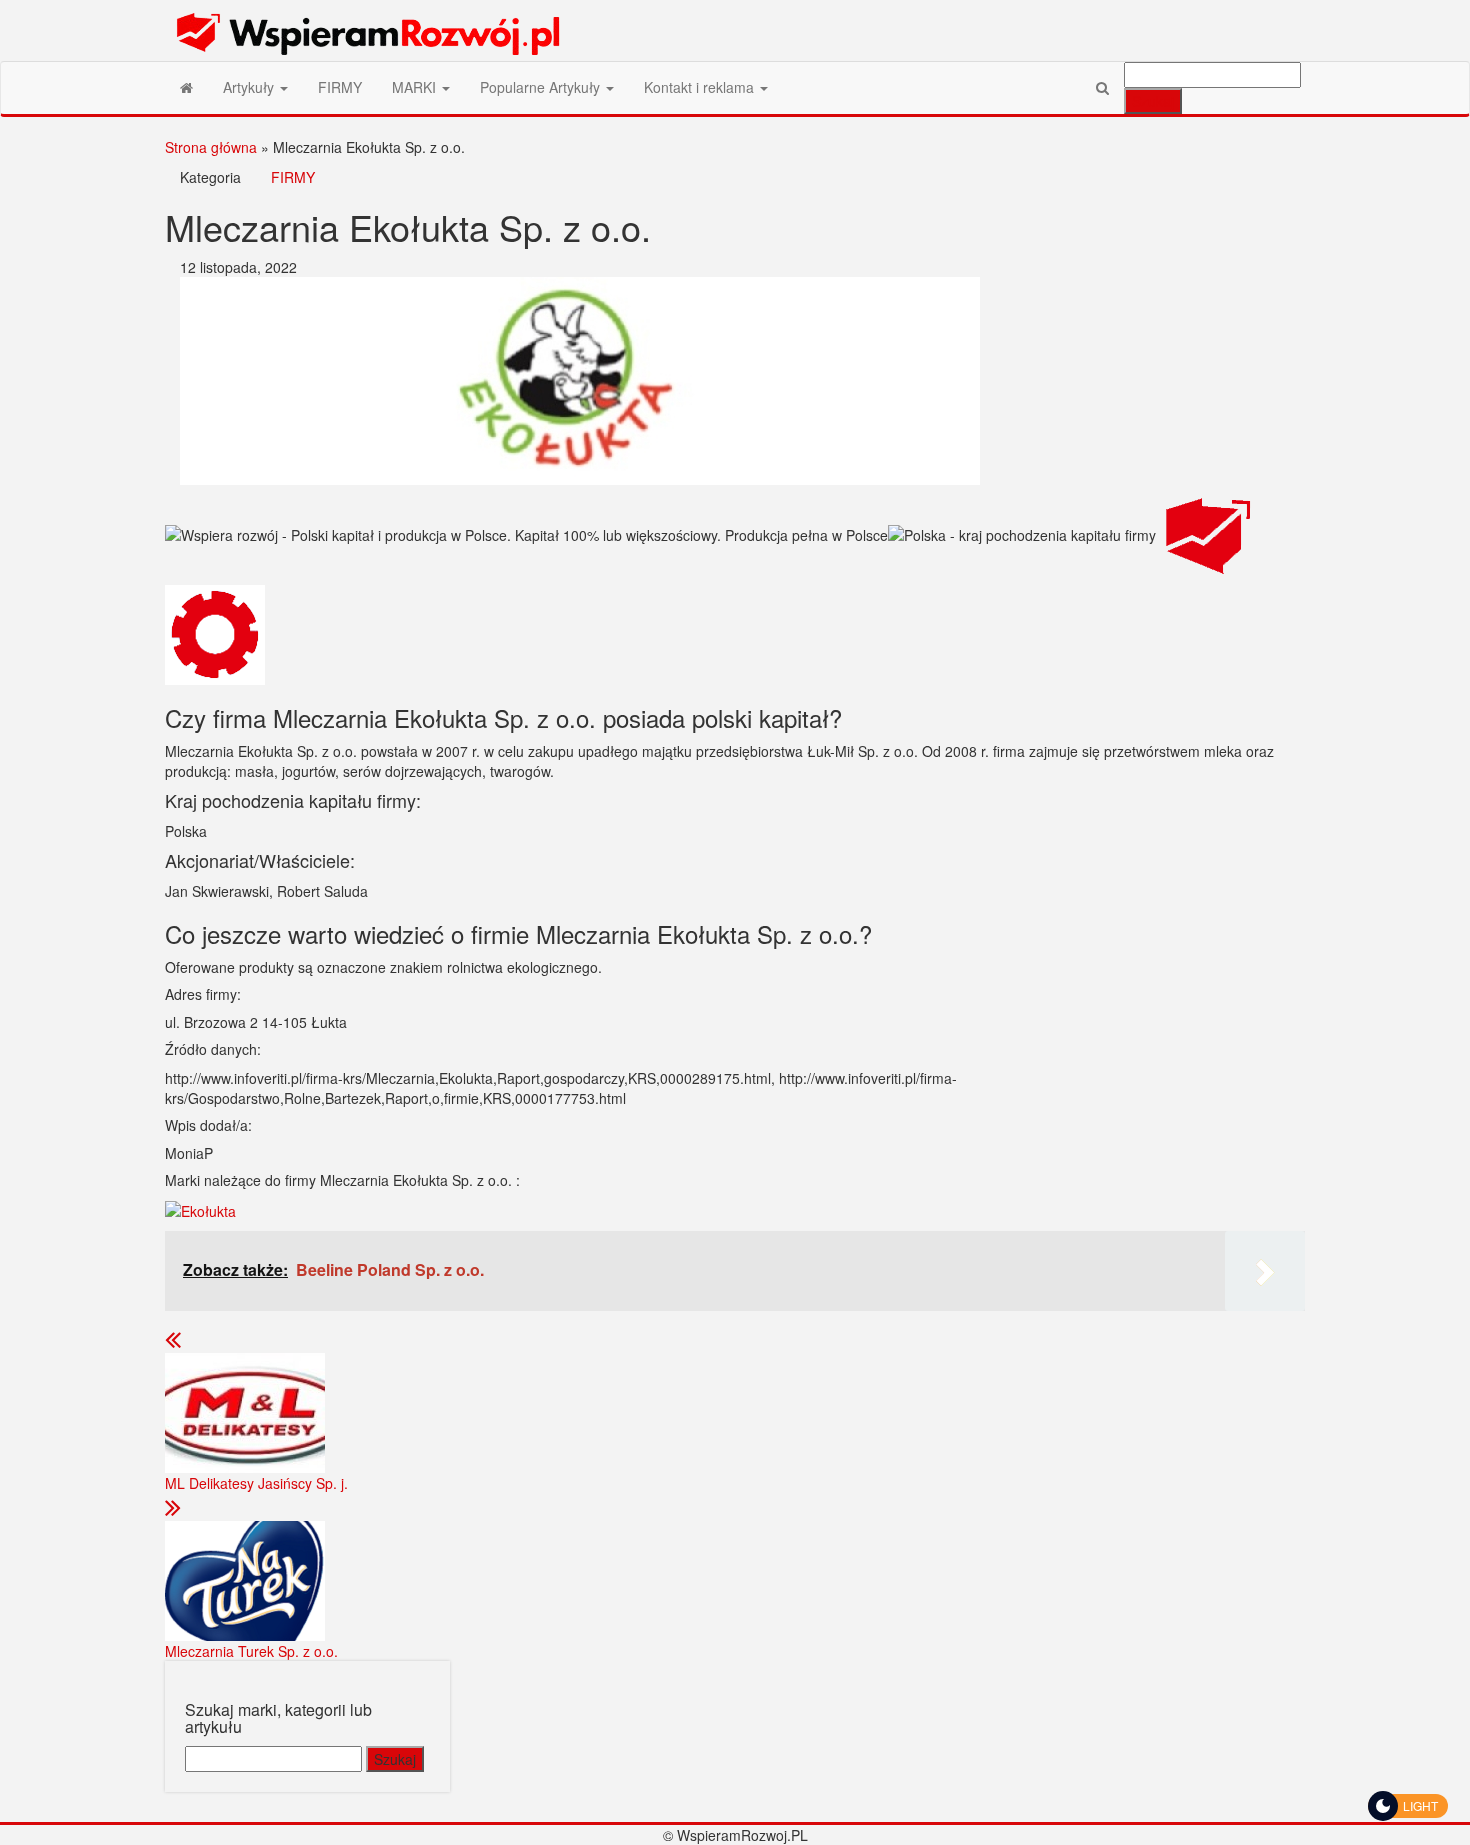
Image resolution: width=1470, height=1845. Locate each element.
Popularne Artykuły (542, 87)
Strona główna (211, 147)
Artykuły (250, 87)
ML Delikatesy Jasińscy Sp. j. (256, 1483)
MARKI (416, 87)
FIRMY (340, 87)
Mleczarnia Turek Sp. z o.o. (251, 1651)
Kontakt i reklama (701, 87)
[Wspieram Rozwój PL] (186, 87)
